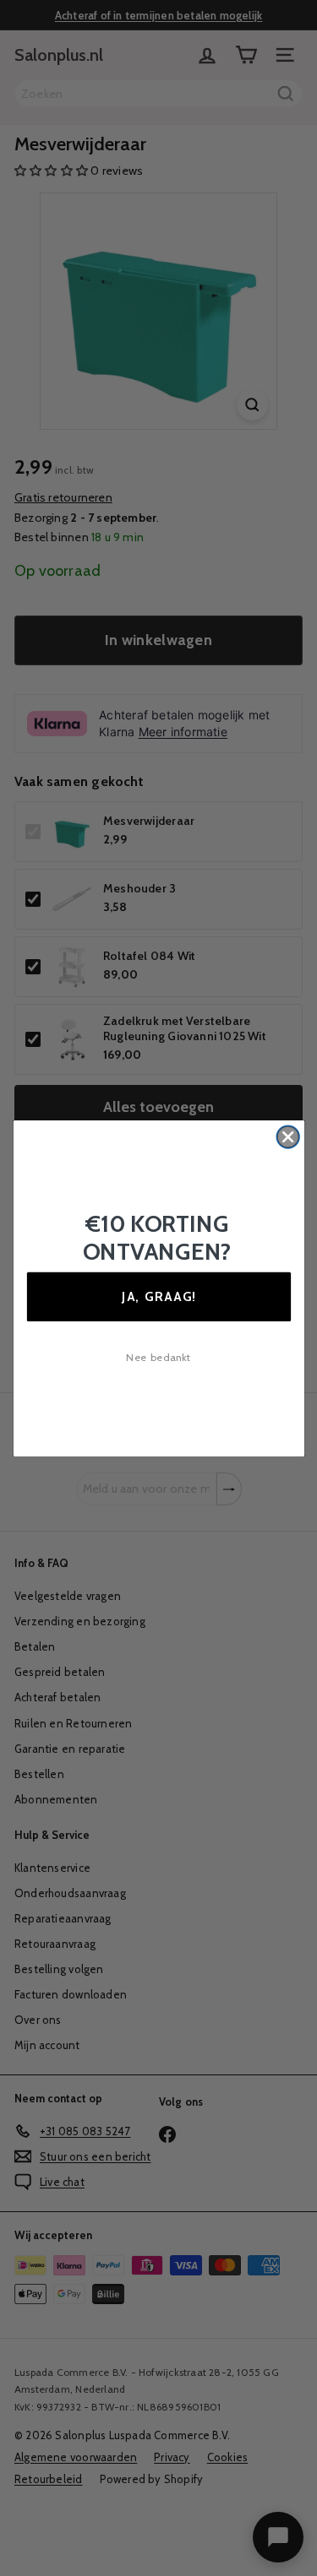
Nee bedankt (158, 1357)
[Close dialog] (288, 1137)
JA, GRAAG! (158, 1296)
